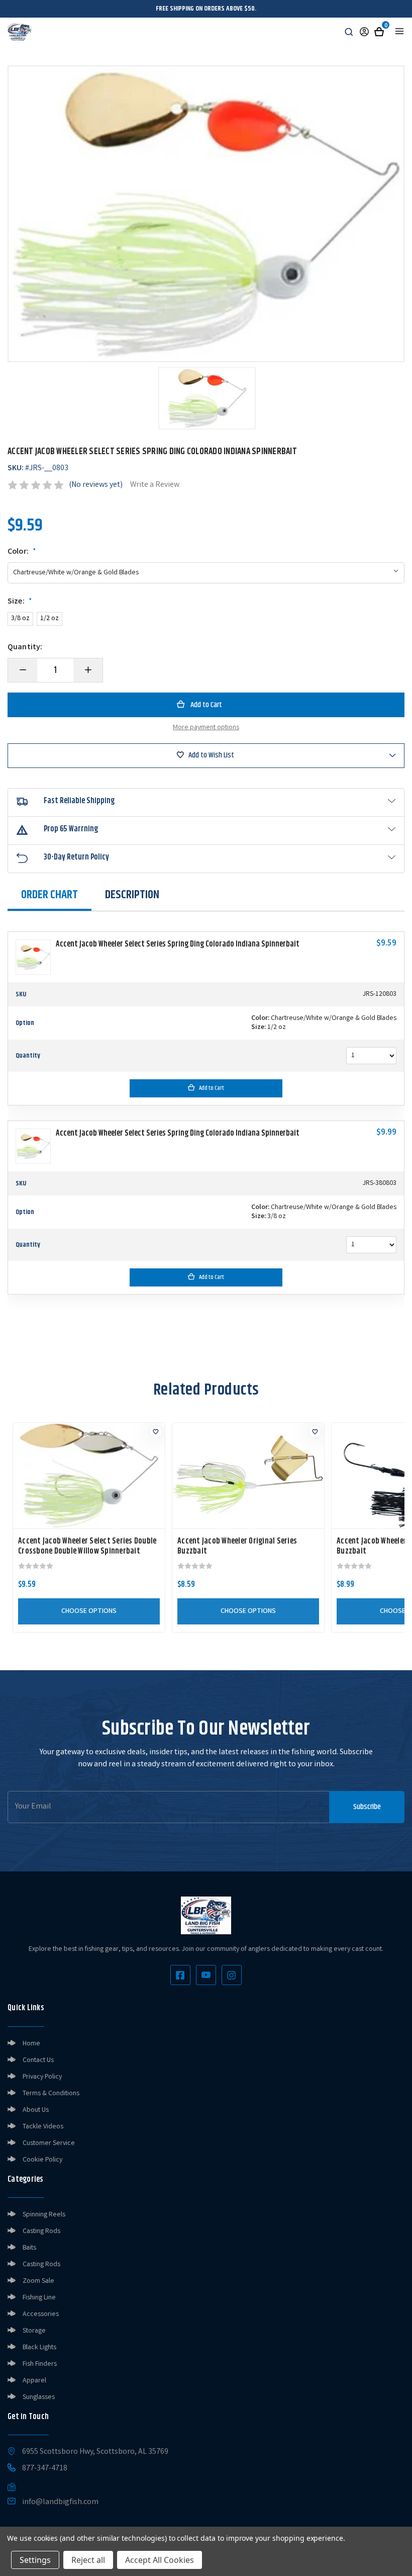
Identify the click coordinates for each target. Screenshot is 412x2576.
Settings (35, 2560)
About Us (36, 2110)
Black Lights (39, 2348)
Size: (20, 602)
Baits (29, 2248)
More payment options (206, 728)
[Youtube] (206, 1975)
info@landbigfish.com (60, 2503)
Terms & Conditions (51, 2094)
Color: (22, 552)
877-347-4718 (45, 2469)
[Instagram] (232, 1975)
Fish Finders (40, 2364)
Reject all (88, 2560)
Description (132, 895)
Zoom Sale (38, 2281)
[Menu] (399, 31)
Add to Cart (212, 1088)
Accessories (41, 2314)
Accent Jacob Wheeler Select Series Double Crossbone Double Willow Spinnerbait (87, 1547)
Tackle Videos (43, 2127)
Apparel (34, 2381)
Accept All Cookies (160, 2560)
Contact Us (38, 2060)
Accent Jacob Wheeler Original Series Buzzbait (237, 1547)
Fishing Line (39, 2298)
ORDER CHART (49, 895)
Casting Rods (41, 2231)
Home (31, 2044)
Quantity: (25, 648)
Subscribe (367, 1807)
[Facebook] (180, 1975)
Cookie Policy (42, 2160)
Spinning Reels (44, 2215)
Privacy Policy (42, 2077)
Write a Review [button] (155, 485)
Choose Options (89, 1611)
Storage (34, 2331)
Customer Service (49, 2143)
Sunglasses (39, 2397)
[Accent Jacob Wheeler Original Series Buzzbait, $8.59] (248, 1476)
